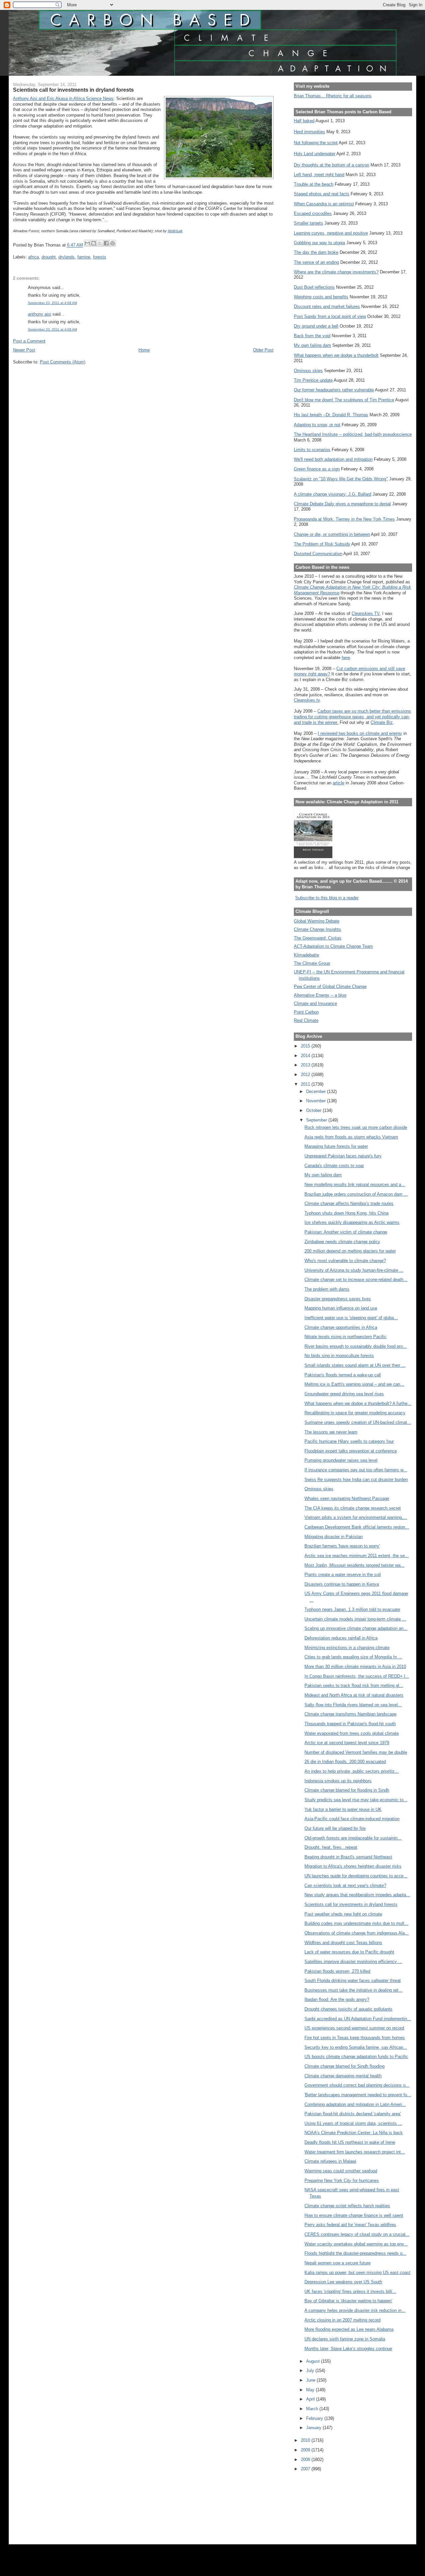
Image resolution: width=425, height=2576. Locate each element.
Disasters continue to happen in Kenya (342, 1584)
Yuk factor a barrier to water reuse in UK (343, 1809)
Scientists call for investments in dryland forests (351, 1904)
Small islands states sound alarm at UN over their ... (355, 1365)
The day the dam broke (316, 252)
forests (100, 257)
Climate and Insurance (315, 1003)
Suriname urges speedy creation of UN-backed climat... (358, 1422)
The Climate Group (312, 963)
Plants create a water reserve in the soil (343, 1575)
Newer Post (24, 350)
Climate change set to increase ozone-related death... (356, 1280)
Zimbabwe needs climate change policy (342, 1242)
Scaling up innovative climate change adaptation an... (356, 1628)
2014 (306, 1056)
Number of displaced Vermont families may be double (356, 1752)
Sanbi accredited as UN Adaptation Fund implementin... (358, 2019)
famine (84, 257)
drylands (67, 257)
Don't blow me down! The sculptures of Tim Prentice (344, 400)
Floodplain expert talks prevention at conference (351, 1451)
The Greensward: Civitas (318, 938)
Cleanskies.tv (307, 700)
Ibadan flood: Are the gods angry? (337, 1999)
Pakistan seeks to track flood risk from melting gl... (354, 1685)
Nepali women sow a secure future (338, 2263)
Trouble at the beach (314, 184)
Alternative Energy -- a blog (320, 995)
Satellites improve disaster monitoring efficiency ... (353, 1962)
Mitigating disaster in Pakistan (334, 1537)
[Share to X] (100, 243)
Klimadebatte (306, 955)
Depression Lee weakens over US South (343, 2282)
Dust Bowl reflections (314, 287)
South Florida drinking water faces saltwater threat (353, 1981)
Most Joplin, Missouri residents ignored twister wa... (354, 1565)
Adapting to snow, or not (317, 425)
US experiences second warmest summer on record (354, 2028)
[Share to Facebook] (106, 243)
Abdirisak (175, 231)
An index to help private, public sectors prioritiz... (352, 1771)
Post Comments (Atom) (63, 362)
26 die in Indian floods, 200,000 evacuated (345, 1762)
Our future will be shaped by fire (335, 1828)
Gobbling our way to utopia (319, 243)
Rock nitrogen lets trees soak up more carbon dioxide (356, 1127)
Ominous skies (308, 371)
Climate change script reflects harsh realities (347, 2206)
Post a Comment (29, 341)
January (314, 2428)
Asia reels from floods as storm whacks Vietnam (351, 1137)
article (339, 783)
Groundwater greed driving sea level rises (344, 1394)
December (317, 1091)
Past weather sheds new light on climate (343, 1914)
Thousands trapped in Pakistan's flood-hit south (350, 1724)
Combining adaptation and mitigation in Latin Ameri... (355, 2104)
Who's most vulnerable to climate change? (345, 1261)
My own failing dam (312, 345)
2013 (306, 1065)
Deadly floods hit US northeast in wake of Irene (350, 2142)
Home (144, 350)
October (314, 1110)
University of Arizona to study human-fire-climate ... (354, 1270)
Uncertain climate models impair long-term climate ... (355, 1619)
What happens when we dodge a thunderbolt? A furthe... (358, 1403)
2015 (306, 1046)
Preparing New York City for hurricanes (342, 2180)
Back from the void (312, 336)
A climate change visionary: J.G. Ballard (333, 494)
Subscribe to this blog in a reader (327, 898)
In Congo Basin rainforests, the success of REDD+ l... (357, 1676)
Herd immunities (309, 132)
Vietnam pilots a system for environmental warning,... (356, 1517)
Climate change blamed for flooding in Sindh (347, 1790)
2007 (306, 2469)
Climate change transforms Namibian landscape (350, 1714)
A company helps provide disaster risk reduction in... (355, 2310)
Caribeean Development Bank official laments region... (357, 1527)
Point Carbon (306, 1012)
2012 (306, 1075)
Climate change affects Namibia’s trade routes (349, 1203)
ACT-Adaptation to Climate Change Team (333, 946)
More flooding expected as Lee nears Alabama (349, 2329)
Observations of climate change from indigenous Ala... (357, 1933)
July (311, 2371)
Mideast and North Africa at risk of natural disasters (354, 1695)
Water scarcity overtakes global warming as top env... (356, 2244)
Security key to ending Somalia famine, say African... (356, 2047)
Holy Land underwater (315, 154)
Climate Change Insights (317, 929)
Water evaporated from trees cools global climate (352, 1733)
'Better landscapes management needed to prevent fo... (358, 2095)
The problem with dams (327, 1289)
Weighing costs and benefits (321, 297)
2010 (306, 2440)
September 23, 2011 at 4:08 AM (52, 303)
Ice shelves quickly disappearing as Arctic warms (352, 1222)
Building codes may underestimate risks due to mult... (356, 1923)
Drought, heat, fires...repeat (331, 1847)
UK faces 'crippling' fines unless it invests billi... (350, 2291)
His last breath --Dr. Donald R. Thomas (331, 415)
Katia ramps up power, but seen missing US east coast (357, 2273)
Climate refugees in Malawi (330, 2161)
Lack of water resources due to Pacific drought (349, 1952)
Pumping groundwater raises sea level (341, 1460)
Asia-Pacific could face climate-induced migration (352, 1819)
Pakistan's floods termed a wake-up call (343, 1375)
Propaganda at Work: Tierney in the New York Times (344, 519)
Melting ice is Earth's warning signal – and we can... (354, 1384)
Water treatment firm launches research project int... (355, 2152)
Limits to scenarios (312, 450)
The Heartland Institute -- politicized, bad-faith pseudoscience (353, 434)
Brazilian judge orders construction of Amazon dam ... (356, 1194)
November (317, 1101)
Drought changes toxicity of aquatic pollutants (348, 2009)
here (346, 658)
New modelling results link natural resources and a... (355, 1185)
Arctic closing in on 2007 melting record (342, 2320)
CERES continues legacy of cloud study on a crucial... (357, 2234)
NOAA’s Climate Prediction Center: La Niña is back (354, 2133)
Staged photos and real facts (322, 194)
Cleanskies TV (366, 613)
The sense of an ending (316, 262)
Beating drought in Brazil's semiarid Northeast (348, 1857)
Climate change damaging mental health (343, 2076)
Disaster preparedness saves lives (338, 1299)
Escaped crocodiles (313, 213)
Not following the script (316, 143)
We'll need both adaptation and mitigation (333, 459)
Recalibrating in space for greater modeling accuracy (355, 1413)
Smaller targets (308, 223)
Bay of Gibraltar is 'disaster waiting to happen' (348, 2301)
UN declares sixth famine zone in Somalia (345, 2339)
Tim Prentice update (313, 380)
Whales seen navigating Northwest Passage (347, 1498)
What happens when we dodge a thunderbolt (336, 355)
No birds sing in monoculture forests (339, 1356)
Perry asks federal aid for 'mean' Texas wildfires (350, 2225)
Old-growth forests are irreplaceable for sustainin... (353, 1838)
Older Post (263, 350)
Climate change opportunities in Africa (341, 1327)
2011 (306, 1084)
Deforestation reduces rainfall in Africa (341, 1638)
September (317, 1120)
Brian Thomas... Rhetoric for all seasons (333, 96)
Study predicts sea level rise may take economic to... (356, 1800)
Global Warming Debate (317, 921)
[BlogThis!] (94, 243)
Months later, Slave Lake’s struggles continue (348, 2349)
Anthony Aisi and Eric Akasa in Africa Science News (63, 99)
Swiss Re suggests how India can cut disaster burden (356, 1480)
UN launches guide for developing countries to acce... (356, 1876)
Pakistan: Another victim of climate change (346, 1232)
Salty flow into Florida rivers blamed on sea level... (353, 1705)
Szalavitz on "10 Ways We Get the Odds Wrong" (341, 479)
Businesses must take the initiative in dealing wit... (353, 1990)
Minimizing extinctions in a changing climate (347, 1648)
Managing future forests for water (336, 1146)
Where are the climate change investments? (336, 272)
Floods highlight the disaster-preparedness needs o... (355, 2253)
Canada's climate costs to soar (334, 1166)
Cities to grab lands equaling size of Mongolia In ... (353, 1657)
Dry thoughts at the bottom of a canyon (332, 165)
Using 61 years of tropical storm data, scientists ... (353, 2123)
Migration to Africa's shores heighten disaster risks (353, 1866)
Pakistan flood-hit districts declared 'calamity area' (353, 2114)
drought (49, 257)
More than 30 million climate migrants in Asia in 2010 (355, 1667)
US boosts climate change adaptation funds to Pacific (356, 2057)
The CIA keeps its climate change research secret (353, 1508)
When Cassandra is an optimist (324, 204)
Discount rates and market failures (327, 306)
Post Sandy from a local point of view (330, 316)
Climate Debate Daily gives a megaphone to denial (342, 504)
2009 (306, 2450)
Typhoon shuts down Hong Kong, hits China (346, 1213)
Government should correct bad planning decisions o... (357, 2085)
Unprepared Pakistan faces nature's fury (343, 1156)
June (311, 2380)
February (315, 2418)
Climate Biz (382, 722)
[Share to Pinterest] (113, 243)
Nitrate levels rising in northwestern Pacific (345, 1337)
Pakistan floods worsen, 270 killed (337, 1971)
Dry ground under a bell (316, 326)
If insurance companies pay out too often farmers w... (356, 1470)
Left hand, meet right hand (319, 175)
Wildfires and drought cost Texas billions (343, 1943)
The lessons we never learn (331, 1432)
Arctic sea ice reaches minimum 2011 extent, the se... (357, 1556)
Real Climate (306, 1020)
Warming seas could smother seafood (341, 2171)
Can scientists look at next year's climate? (345, 1885)
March (313, 2409)
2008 (306, 2460)
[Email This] (87, 243)
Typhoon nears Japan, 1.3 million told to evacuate (352, 1609)
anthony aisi (40, 314)
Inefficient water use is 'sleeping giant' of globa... (351, 1318)
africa (34, 257)
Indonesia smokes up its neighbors (338, 1781)
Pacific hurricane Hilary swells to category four (349, 1441)
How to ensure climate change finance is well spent (354, 2215)
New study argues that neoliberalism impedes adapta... (357, 1895)
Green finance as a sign (317, 469)
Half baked (304, 121)
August (314, 2361)
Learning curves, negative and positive (331, 233)
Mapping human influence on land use (341, 1308)
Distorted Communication (318, 554)
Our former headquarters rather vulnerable (334, 390)
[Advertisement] (324, 2504)
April (311, 2399)
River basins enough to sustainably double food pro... (356, 1346)
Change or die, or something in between (332, 534)
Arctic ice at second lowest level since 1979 (347, 1743)
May (311, 2390)
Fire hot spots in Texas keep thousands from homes (355, 2038)
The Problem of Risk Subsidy (322, 544)
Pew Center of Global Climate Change (330, 987)
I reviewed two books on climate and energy (360, 733)
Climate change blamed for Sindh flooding (344, 2066)
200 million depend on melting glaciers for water (350, 1251)
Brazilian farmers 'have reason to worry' (342, 1546)
